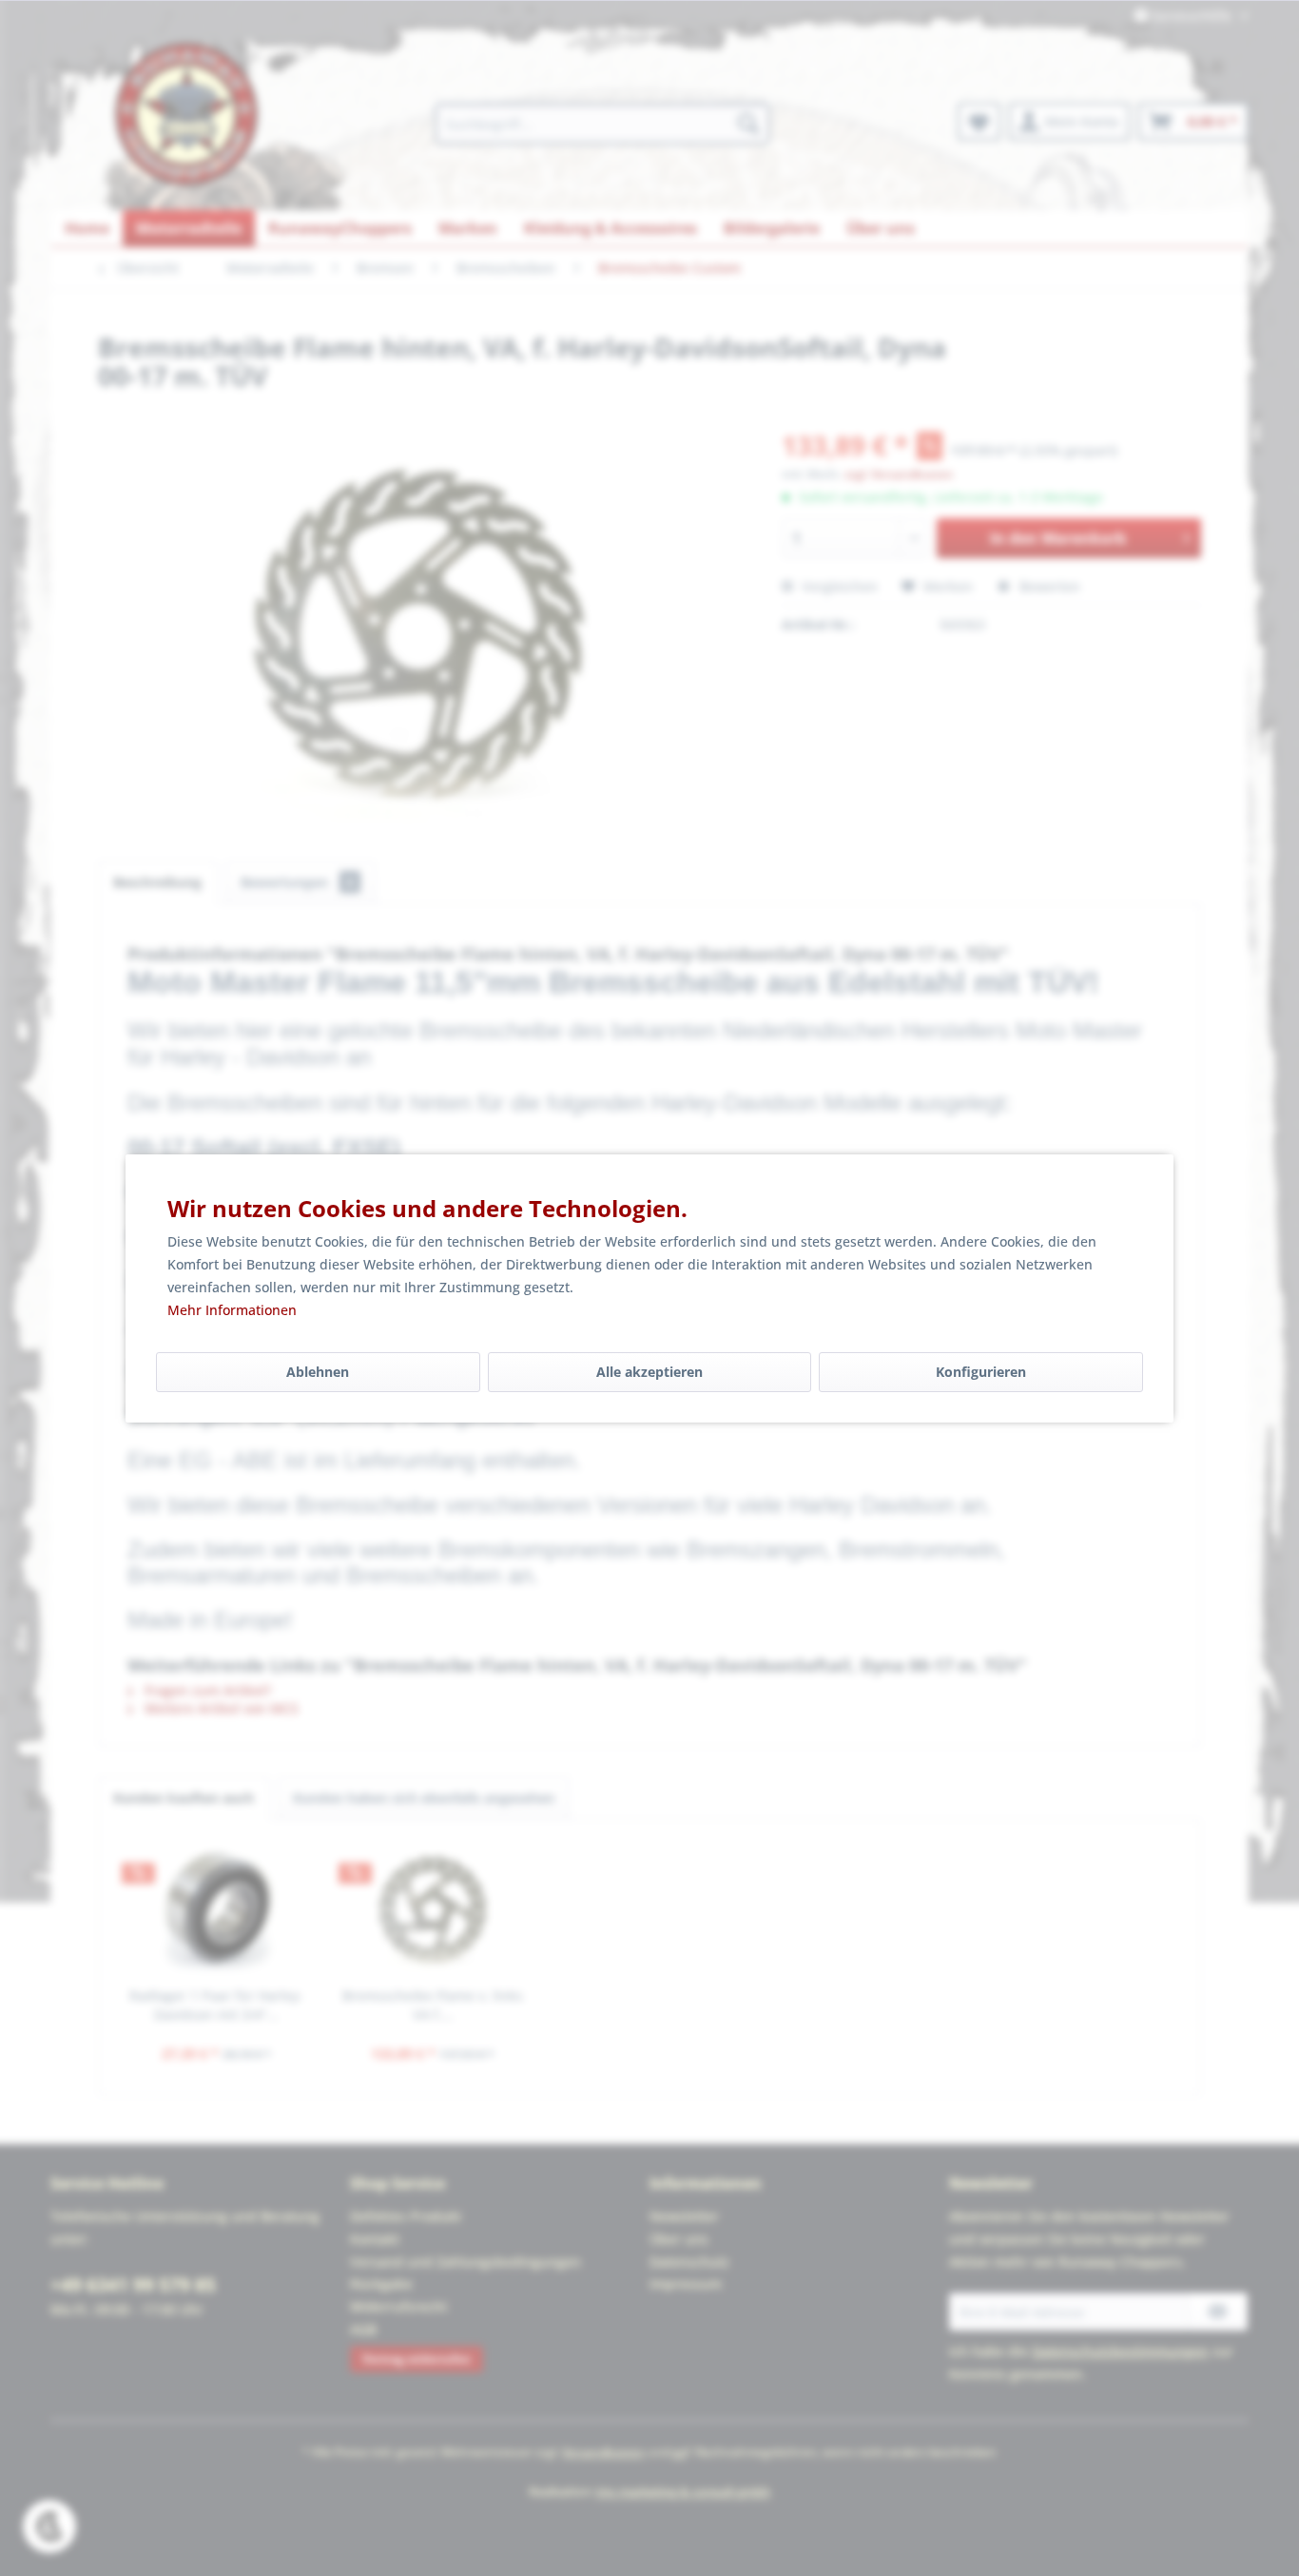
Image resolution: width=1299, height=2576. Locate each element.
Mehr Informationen (232, 1310)
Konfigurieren (981, 1372)
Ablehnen (318, 1372)
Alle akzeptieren (649, 1372)
